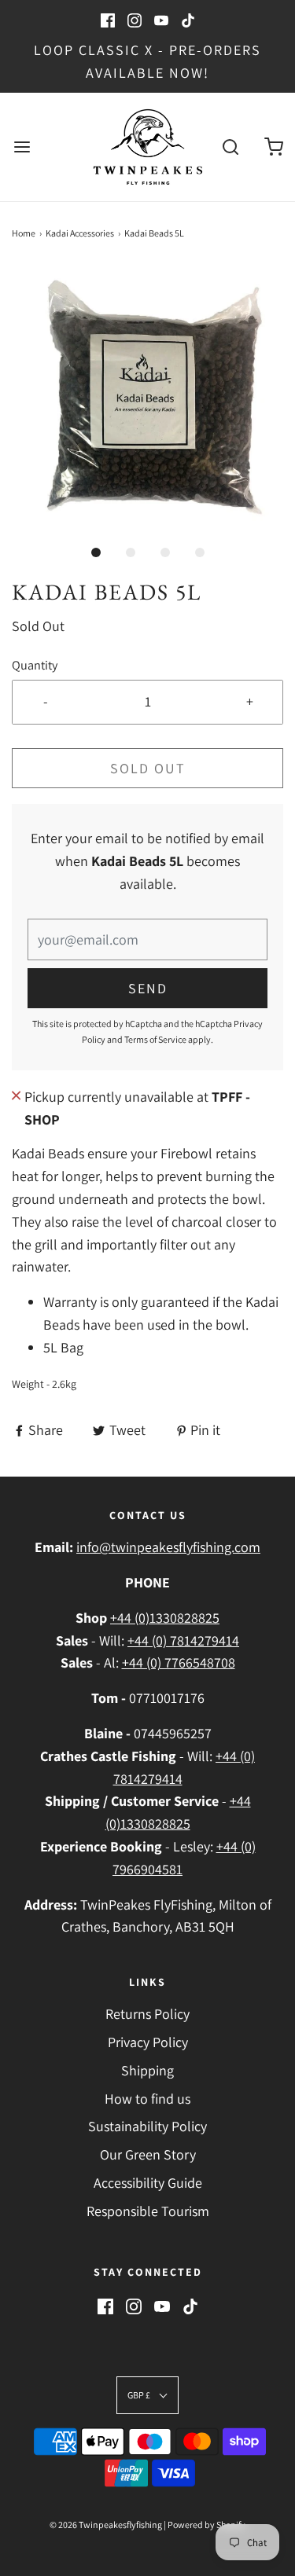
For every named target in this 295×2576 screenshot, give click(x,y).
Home (24, 233)
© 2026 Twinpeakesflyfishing (106, 2525)
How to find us (147, 2099)
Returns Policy (147, 2014)
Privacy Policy (148, 2042)
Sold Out (148, 768)
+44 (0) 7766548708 (179, 1662)
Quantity (35, 665)
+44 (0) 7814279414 (183, 1640)
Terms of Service (155, 1039)
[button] (147, 400)
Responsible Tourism (148, 2211)
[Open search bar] (230, 147)
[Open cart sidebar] (273, 147)
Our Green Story (148, 2154)
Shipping (147, 2070)
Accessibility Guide (148, 2183)
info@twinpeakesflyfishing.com (168, 1547)
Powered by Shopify (206, 2525)
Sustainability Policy (147, 2126)
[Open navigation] (22, 147)
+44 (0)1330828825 (165, 1618)
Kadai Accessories (80, 233)
